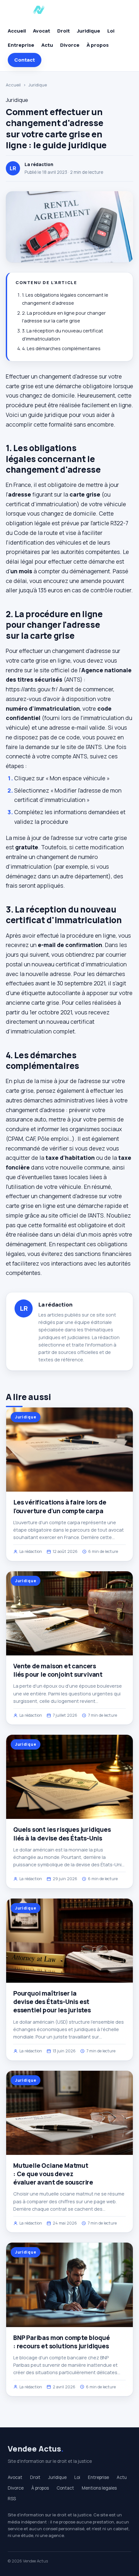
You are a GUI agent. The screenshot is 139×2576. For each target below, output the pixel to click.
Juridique (89, 31)
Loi (111, 31)
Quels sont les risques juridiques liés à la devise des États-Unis (62, 1834)
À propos (98, 45)
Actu (47, 45)
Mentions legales (99, 2488)
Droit (64, 31)
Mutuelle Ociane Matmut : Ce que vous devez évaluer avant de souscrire (53, 2174)
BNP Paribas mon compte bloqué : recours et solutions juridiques (62, 2342)
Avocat (42, 31)
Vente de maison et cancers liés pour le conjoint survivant (58, 1670)
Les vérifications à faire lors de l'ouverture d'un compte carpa (60, 1506)
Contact (25, 60)
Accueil (17, 31)
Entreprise (21, 45)
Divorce (70, 45)
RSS (12, 2499)
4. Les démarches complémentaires (61, 348)
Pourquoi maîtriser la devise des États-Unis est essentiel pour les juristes (52, 2002)
